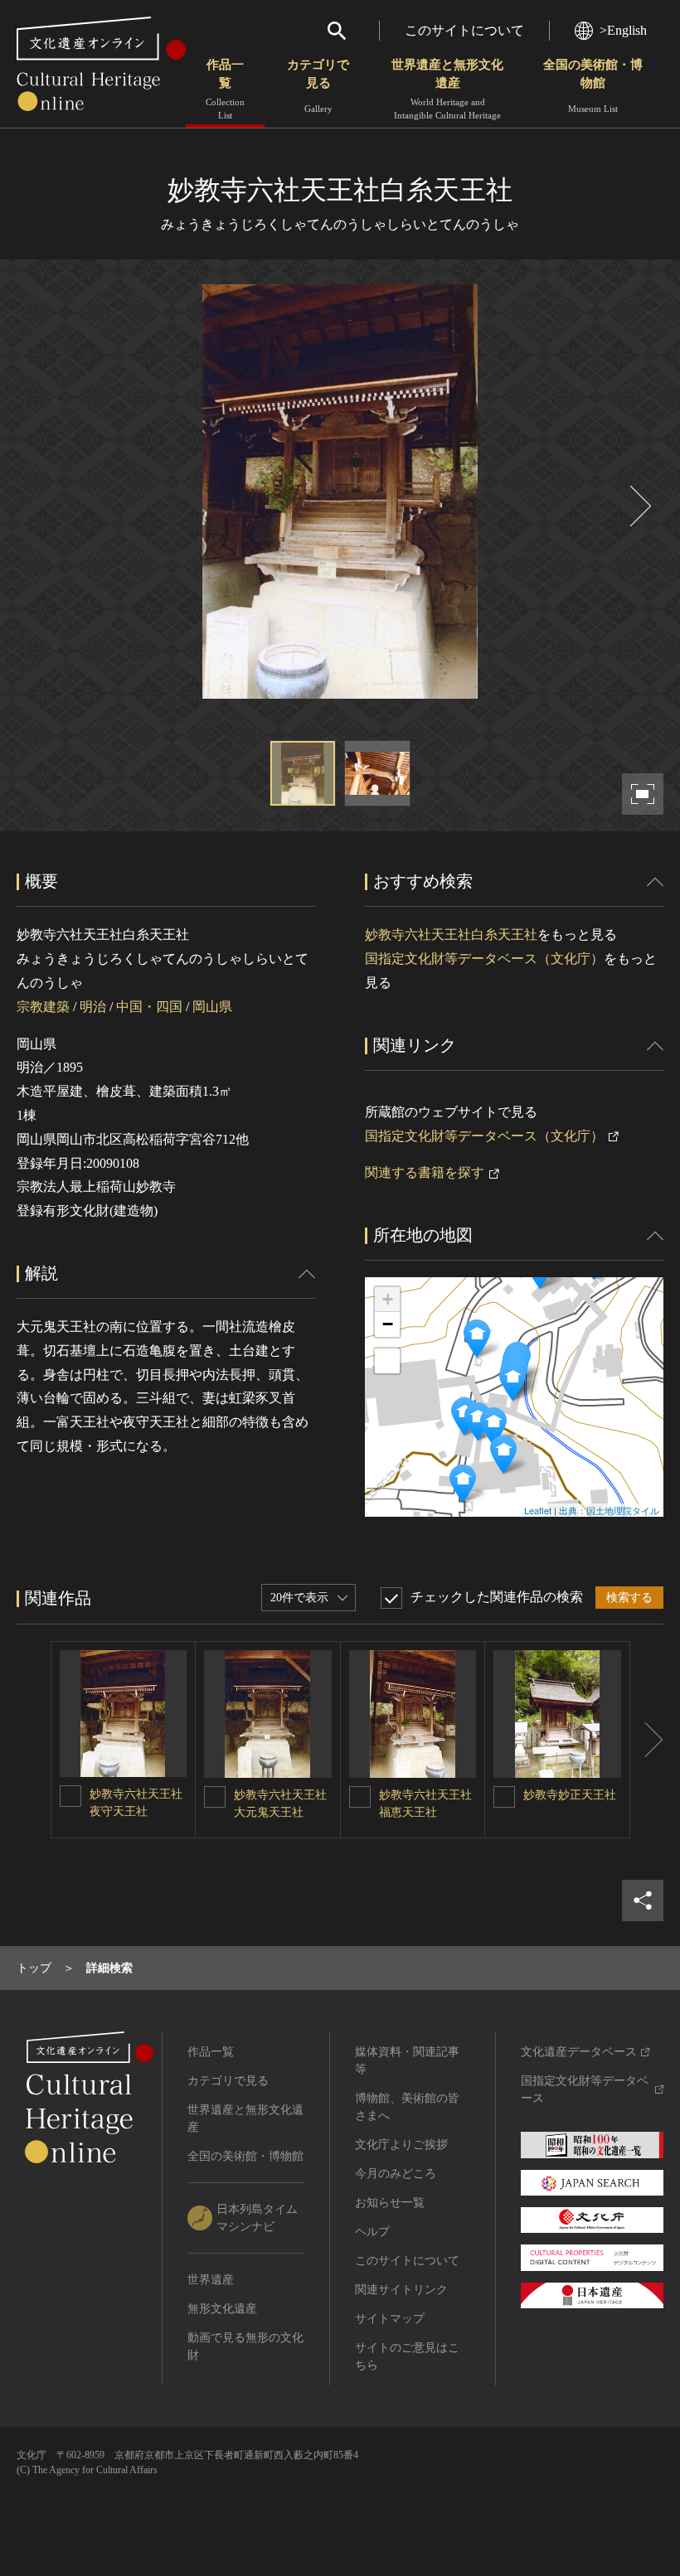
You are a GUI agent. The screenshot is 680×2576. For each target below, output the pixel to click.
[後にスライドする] (639, 506)
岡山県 (212, 1007)
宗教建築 (43, 1007)
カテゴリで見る (318, 86)
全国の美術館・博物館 (593, 86)
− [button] (388, 1324)
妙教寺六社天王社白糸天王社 (451, 935)
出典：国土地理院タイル (609, 1510)
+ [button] (388, 1299)
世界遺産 (211, 2280)
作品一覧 (225, 89)
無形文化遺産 (222, 2309)
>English (623, 30)
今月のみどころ (396, 2174)
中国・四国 (149, 1007)
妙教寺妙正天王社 (570, 1795)
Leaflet (538, 1510)
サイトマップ (390, 2319)
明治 (93, 1007)
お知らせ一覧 (390, 2203)
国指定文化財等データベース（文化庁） (484, 959)
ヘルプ (372, 2232)
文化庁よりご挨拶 (401, 2145)
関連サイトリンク (401, 2290)
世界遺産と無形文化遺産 (447, 89)
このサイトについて (464, 30)
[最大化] (387, 1361)
